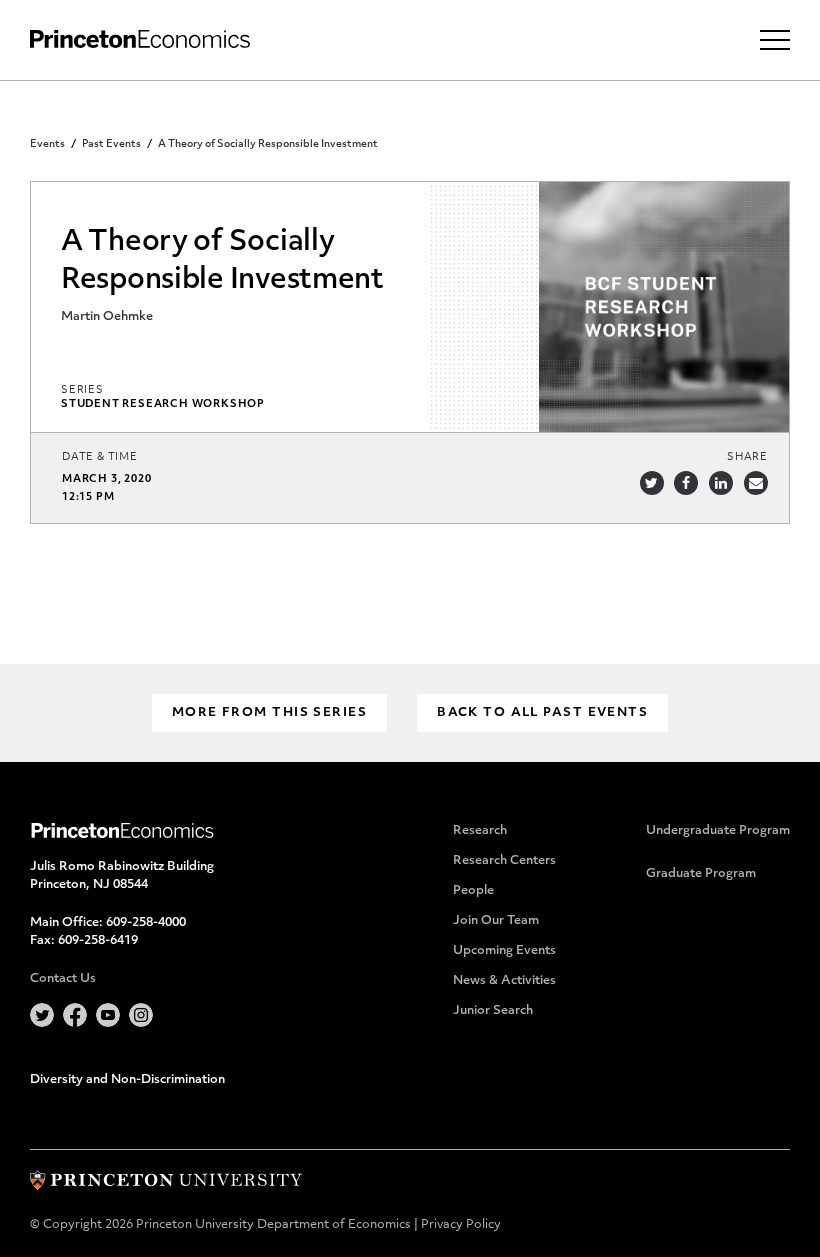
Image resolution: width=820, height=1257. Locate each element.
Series (82, 390)
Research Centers (504, 861)
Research (480, 831)
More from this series (269, 713)
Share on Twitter (652, 483)
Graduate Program (701, 874)
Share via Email (756, 483)
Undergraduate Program (718, 831)
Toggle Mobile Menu (775, 40)
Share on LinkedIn (721, 483)
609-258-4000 (146, 923)
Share (747, 457)
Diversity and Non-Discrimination (127, 1080)
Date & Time (100, 457)
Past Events (111, 144)
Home (140, 39)
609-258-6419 (98, 941)
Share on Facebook (686, 483)
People (473, 891)
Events (47, 144)
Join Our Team (496, 921)
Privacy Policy (461, 1225)
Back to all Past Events (542, 713)
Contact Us (63, 979)
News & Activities (504, 981)
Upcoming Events (504, 951)
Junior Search (493, 1011)
